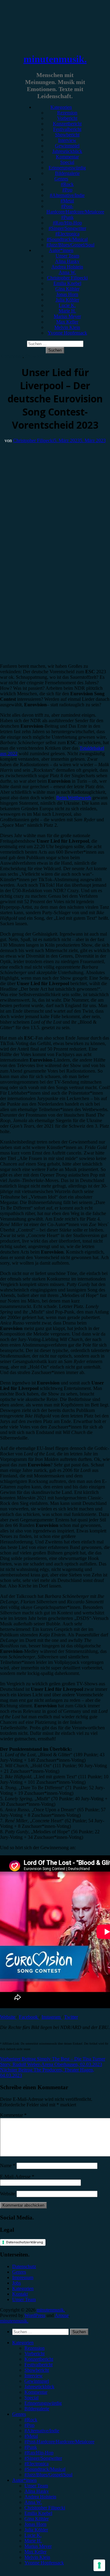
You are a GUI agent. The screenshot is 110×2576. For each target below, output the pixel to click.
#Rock (67, 184)
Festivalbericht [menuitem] (38, 2365)
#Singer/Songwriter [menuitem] (43, 2458)
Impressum (23, 2277)
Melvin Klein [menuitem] (37, 2557)
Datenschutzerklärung (25, 2242)
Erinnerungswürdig (67, 168)
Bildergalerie (67, 173)
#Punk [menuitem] (31, 2447)
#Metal (67, 201)
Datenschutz (24, 2266)
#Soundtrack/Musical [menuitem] (45, 2469)
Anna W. (67, 272)
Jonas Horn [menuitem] (35, 2524)
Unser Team (67, 256)
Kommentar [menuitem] (36, 2392)
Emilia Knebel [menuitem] (38, 2513)
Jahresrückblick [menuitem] (39, 2387)
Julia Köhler (67, 300)
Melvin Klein (67, 327)
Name (8, 2166)
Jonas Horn (67, 294)
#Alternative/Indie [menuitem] (42, 2431)
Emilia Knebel (67, 283)
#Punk (67, 217)
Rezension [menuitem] (35, 2348)
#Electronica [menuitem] (37, 2464)
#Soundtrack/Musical (67, 239)
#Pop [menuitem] (29, 2425)
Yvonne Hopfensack (67, 333)
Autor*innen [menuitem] (24, 2480)
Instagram (52, 2017)
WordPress (35, 2315)
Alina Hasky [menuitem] (37, 2491)
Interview (67, 140)
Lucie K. (67, 305)
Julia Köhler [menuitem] (36, 2530)
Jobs (16, 2283)
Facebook (29, 2017)
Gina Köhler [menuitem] (37, 2519)
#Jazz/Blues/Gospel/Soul (70, 245)
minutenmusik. (55, 59)
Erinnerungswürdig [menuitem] (43, 2403)
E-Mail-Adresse (17, 2177)
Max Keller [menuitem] (35, 2552)
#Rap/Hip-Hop (67, 223)
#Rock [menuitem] (31, 2420)
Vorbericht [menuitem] (35, 2354)
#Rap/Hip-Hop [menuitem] (39, 2453)
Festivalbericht (67, 129)
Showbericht (67, 135)
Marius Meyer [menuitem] (38, 2546)
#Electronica (67, 234)
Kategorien (61, 107)
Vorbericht (67, 118)
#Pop (67, 190)
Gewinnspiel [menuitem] (37, 2381)
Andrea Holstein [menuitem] (40, 2497)
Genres (61, 179)
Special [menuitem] (31, 2398)
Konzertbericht (67, 124)
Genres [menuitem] (19, 2414)
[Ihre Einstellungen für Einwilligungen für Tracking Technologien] (99, 2565)
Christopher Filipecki (67, 278)
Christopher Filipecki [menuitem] (45, 2508)
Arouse (62, 2315)
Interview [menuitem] (34, 2376)
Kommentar (67, 157)
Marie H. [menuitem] (33, 2541)
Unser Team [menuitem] (36, 2486)
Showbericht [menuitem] (37, 2370)
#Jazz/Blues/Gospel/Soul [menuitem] (48, 2475)
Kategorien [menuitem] (23, 2343)
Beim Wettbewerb (74, 798)
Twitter (71, 2017)
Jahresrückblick (67, 151)
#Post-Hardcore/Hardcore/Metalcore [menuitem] (59, 2442)
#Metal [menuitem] (31, 2436)
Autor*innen (61, 250)
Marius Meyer (67, 316)
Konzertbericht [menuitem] (39, 2359)
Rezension (67, 113)
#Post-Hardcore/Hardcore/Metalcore (75, 209)
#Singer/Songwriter (67, 228)
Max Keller (67, 322)
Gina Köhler (67, 289)
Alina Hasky (67, 261)
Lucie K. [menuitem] (33, 2535)
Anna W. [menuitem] (33, 2502)
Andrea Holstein (67, 267)
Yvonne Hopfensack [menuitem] (44, 2563)
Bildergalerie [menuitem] (37, 2409)
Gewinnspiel (67, 146)
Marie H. (67, 311)
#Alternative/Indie (67, 195)
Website (8, 2017)
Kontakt (20, 2294)
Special (67, 162)
